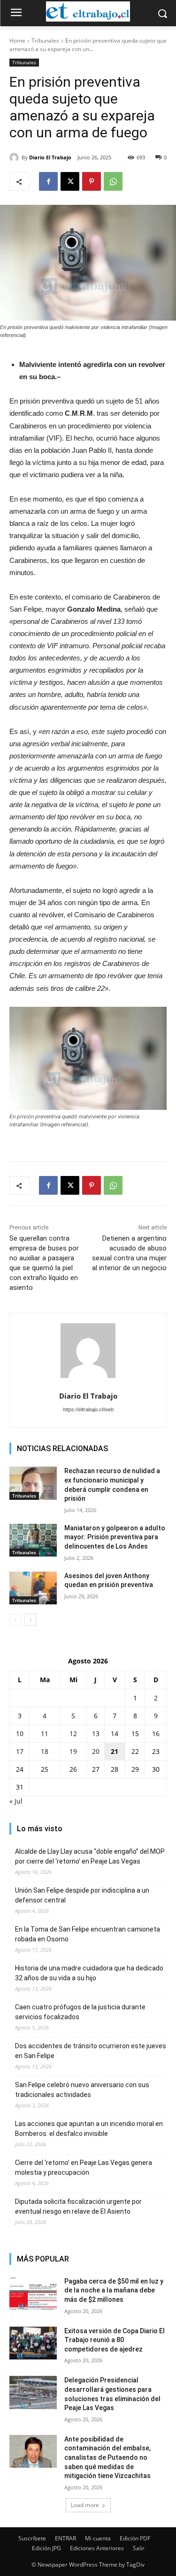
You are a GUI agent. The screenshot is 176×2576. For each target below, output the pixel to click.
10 (20, 1734)
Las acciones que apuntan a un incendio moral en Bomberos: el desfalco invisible (89, 2129)
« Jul (16, 1801)
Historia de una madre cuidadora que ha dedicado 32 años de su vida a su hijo (89, 1973)
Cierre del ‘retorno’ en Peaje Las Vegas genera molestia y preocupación (84, 2168)
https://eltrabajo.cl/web (88, 1409)
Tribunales (45, 41)
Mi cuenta (98, 2538)
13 (96, 1734)
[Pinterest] (92, 181)
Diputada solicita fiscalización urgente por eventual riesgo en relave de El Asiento (78, 2206)
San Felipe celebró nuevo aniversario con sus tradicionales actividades (82, 2090)
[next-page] (30, 1620)
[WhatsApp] (113, 181)
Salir (139, 2548)
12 (73, 1734)
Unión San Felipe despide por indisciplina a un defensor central (82, 1895)
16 (156, 1734)
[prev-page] (15, 1620)
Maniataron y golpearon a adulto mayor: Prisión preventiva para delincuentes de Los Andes (115, 1537)
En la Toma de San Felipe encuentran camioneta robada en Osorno (88, 1934)
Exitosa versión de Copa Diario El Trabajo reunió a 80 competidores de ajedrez (115, 2340)
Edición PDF (135, 2538)
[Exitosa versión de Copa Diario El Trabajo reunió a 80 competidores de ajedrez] (33, 2343)
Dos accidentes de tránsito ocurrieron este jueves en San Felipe (91, 2051)
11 (45, 1734)
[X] (70, 181)
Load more (85, 2505)
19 (73, 1751)
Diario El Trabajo (50, 157)
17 (20, 1751)
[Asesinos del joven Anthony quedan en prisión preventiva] (33, 1588)
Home (17, 41)
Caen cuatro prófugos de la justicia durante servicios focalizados (80, 2012)
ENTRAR (65, 2538)
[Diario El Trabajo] (15, 157)
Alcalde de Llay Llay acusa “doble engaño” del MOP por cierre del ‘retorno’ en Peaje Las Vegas (90, 1856)
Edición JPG (46, 2548)
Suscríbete (32, 2538)
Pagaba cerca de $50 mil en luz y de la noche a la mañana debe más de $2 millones (114, 2290)
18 (45, 1751)
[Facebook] (48, 181)
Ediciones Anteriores (97, 2548)
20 (96, 1751)
